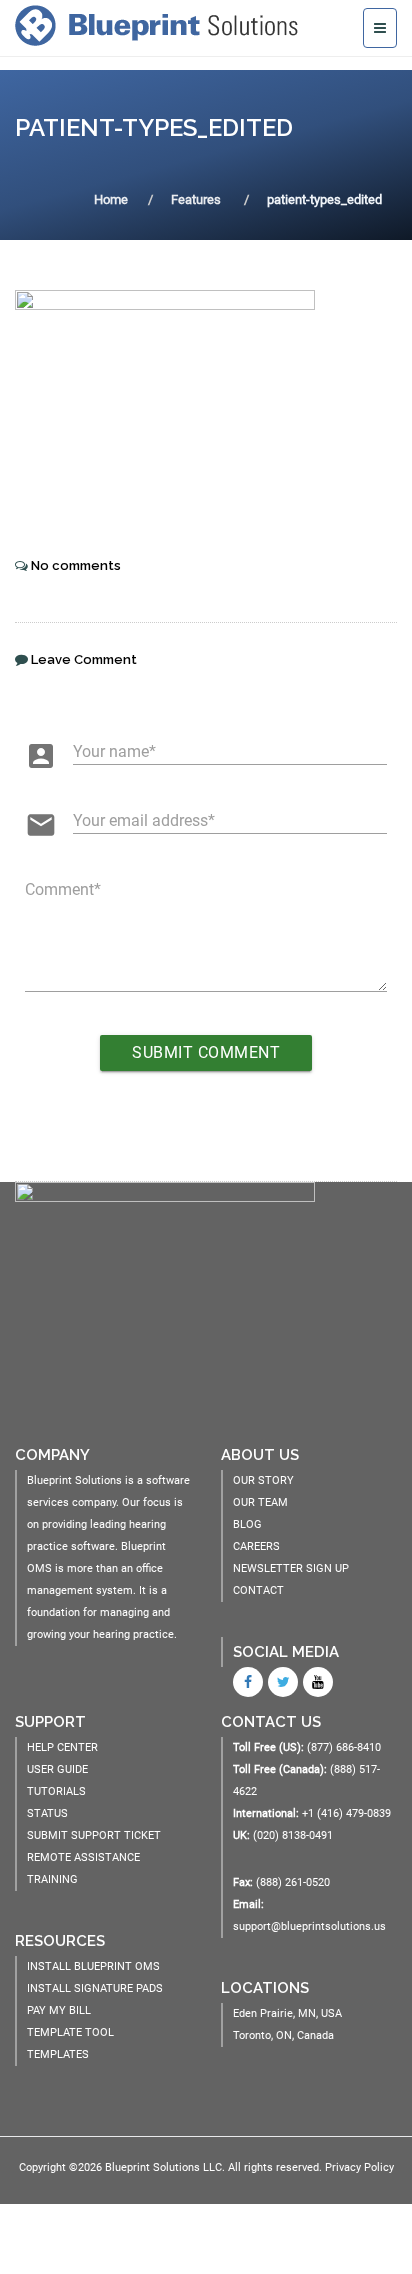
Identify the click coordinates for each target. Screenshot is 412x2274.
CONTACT (258, 1590)
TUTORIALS (56, 1791)
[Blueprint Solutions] (162, 25)
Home (111, 199)
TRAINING (52, 1879)
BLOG (247, 1524)
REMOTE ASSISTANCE (83, 1857)
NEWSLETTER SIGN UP (291, 1568)
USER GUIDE (57, 1769)
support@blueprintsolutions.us (309, 1926)
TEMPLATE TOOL (70, 2032)
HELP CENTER (62, 1747)
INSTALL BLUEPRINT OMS (93, 1966)
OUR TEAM (260, 1502)
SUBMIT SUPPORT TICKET (94, 1835)
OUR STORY (263, 1480)
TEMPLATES (58, 2054)
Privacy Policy (359, 2167)
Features (196, 199)
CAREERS (256, 1546)
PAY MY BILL (59, 2010)
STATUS (47, 1813)
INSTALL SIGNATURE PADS (95, 1988)
